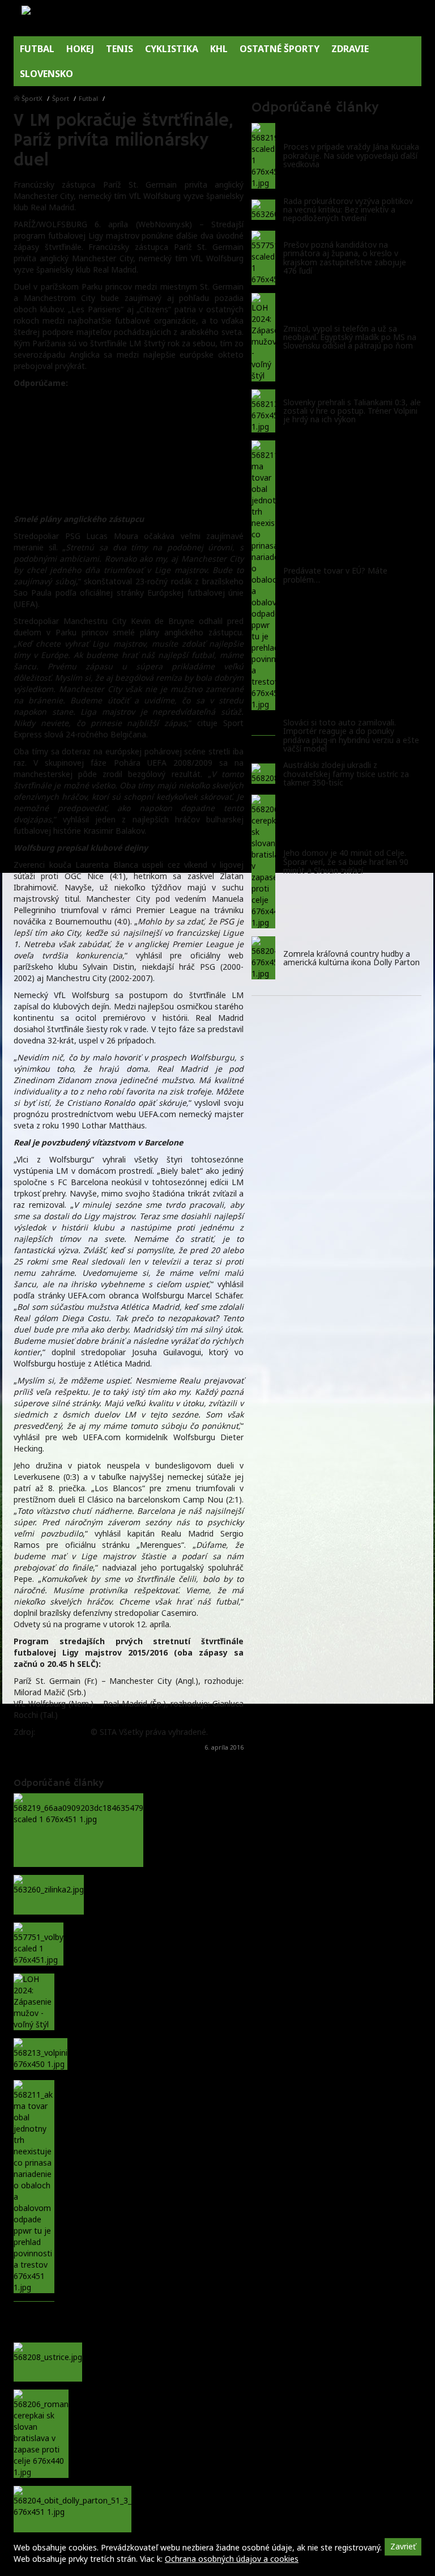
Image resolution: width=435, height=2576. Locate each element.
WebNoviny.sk (63, 1732)
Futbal (88, 98)
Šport (61, 98)
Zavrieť (403, 2546)
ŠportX (32, 98)
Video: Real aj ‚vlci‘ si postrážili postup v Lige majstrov (123, 502)
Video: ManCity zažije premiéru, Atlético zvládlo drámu (125, 428)
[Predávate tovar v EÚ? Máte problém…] (263, 575)
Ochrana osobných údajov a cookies (232, 2559)
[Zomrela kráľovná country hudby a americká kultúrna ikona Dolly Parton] (263, 958)
